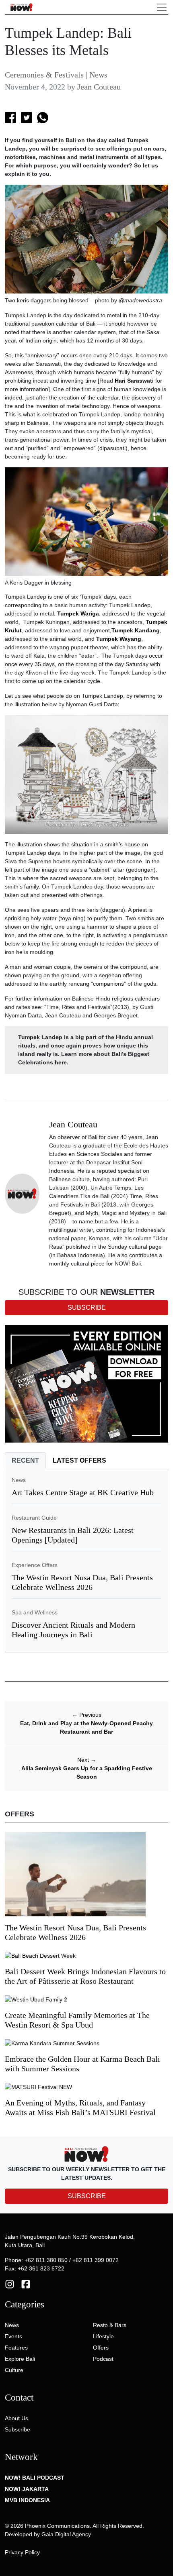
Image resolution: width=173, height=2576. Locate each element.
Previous (87, 1715)
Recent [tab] (25, 1460)
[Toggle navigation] (162, 7)
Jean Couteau (99, 87)
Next (87, 1760)
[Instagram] (10, 2283)
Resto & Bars (110, 2325)
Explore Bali (20, 2359)
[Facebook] (26, 2283)
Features (16, 2348)
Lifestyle (103, 2336)
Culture (14, 2370)
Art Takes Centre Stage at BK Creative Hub (83, 1492)
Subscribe (18, 2429)
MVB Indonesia (27, 2500)
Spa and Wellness (35, 1612)
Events (13, 2336)
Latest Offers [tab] (79, 1460)
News (98, 75)
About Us (16, 2418)
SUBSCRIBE (87, 2196)
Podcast (103, 2359)
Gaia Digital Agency (66, 2534)
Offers (101, 2348)
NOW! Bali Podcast (35, 2478)
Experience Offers (35, 1565)
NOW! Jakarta (27, 2489)
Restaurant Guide (34, 1518)
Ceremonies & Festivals (44, 75)
